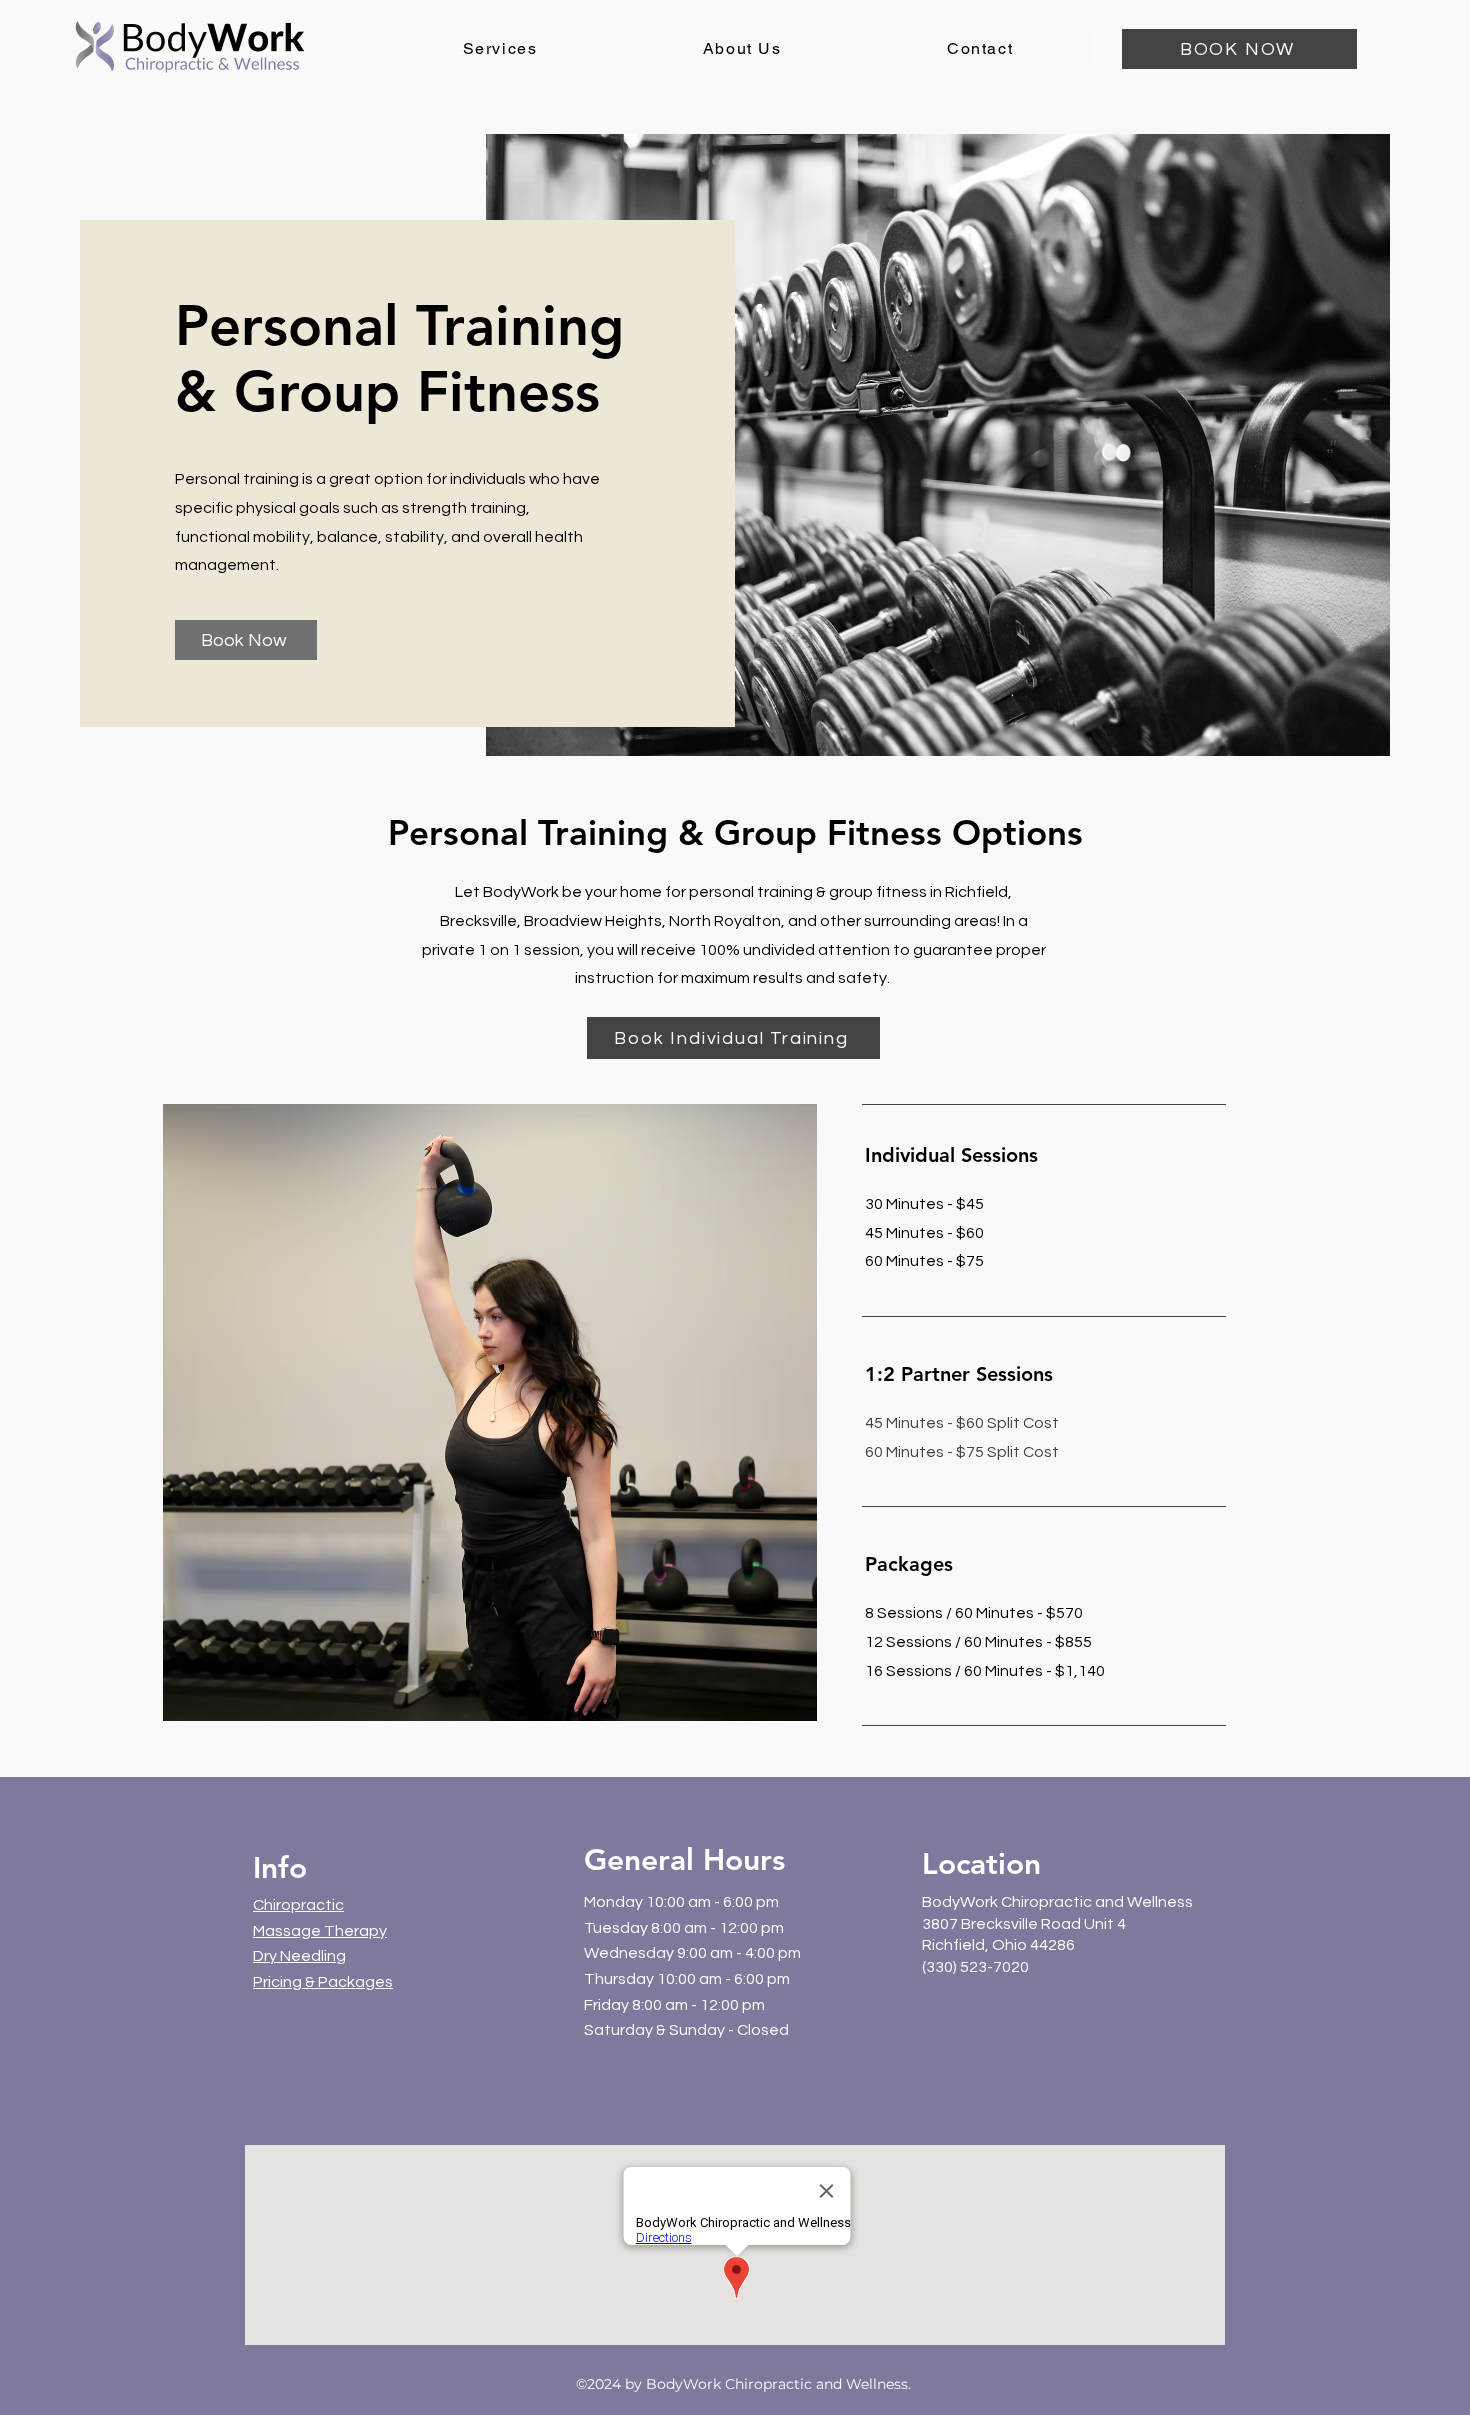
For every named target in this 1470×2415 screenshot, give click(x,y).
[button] (500, 49)
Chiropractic (298, 1905)
